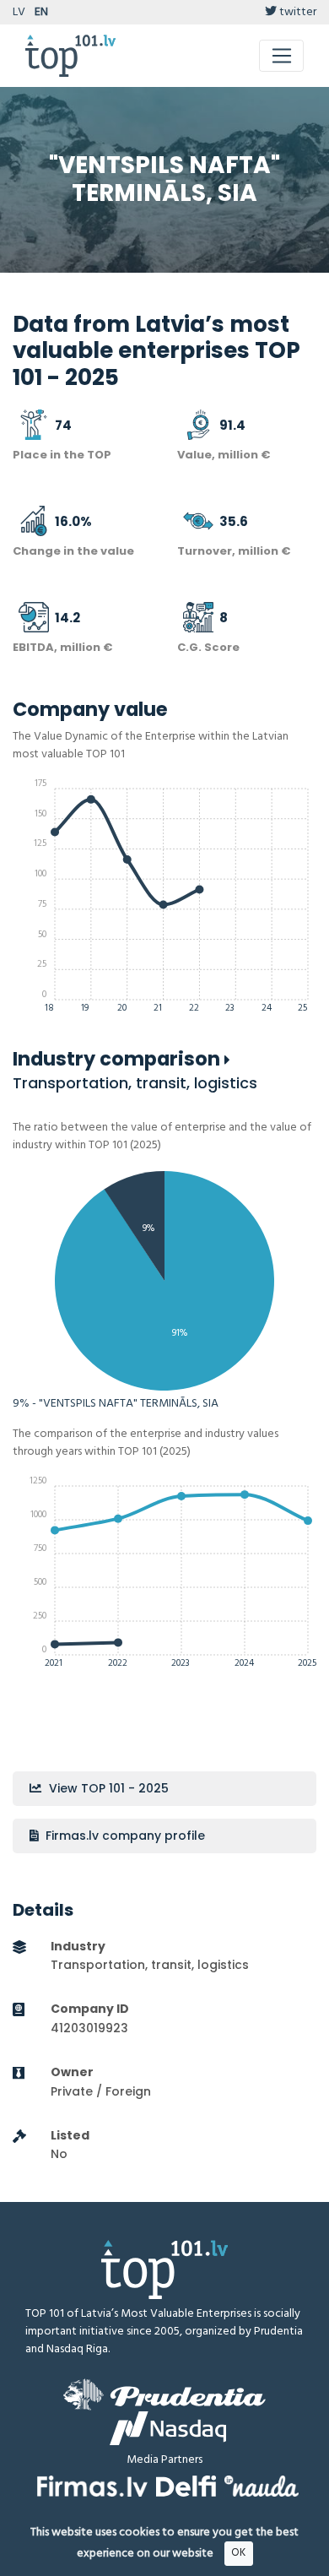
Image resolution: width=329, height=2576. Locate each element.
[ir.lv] (262, 2486)
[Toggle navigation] (281, 56)
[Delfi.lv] (186, 2486)
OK (238, 2553)
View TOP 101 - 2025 (107, 1788)
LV (19, 12)
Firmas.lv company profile (124, 1836)
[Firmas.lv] (92, 2486)
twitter (297, 12)
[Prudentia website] (164, 2394)
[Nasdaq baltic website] (168, 2428)
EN (41, 12)
